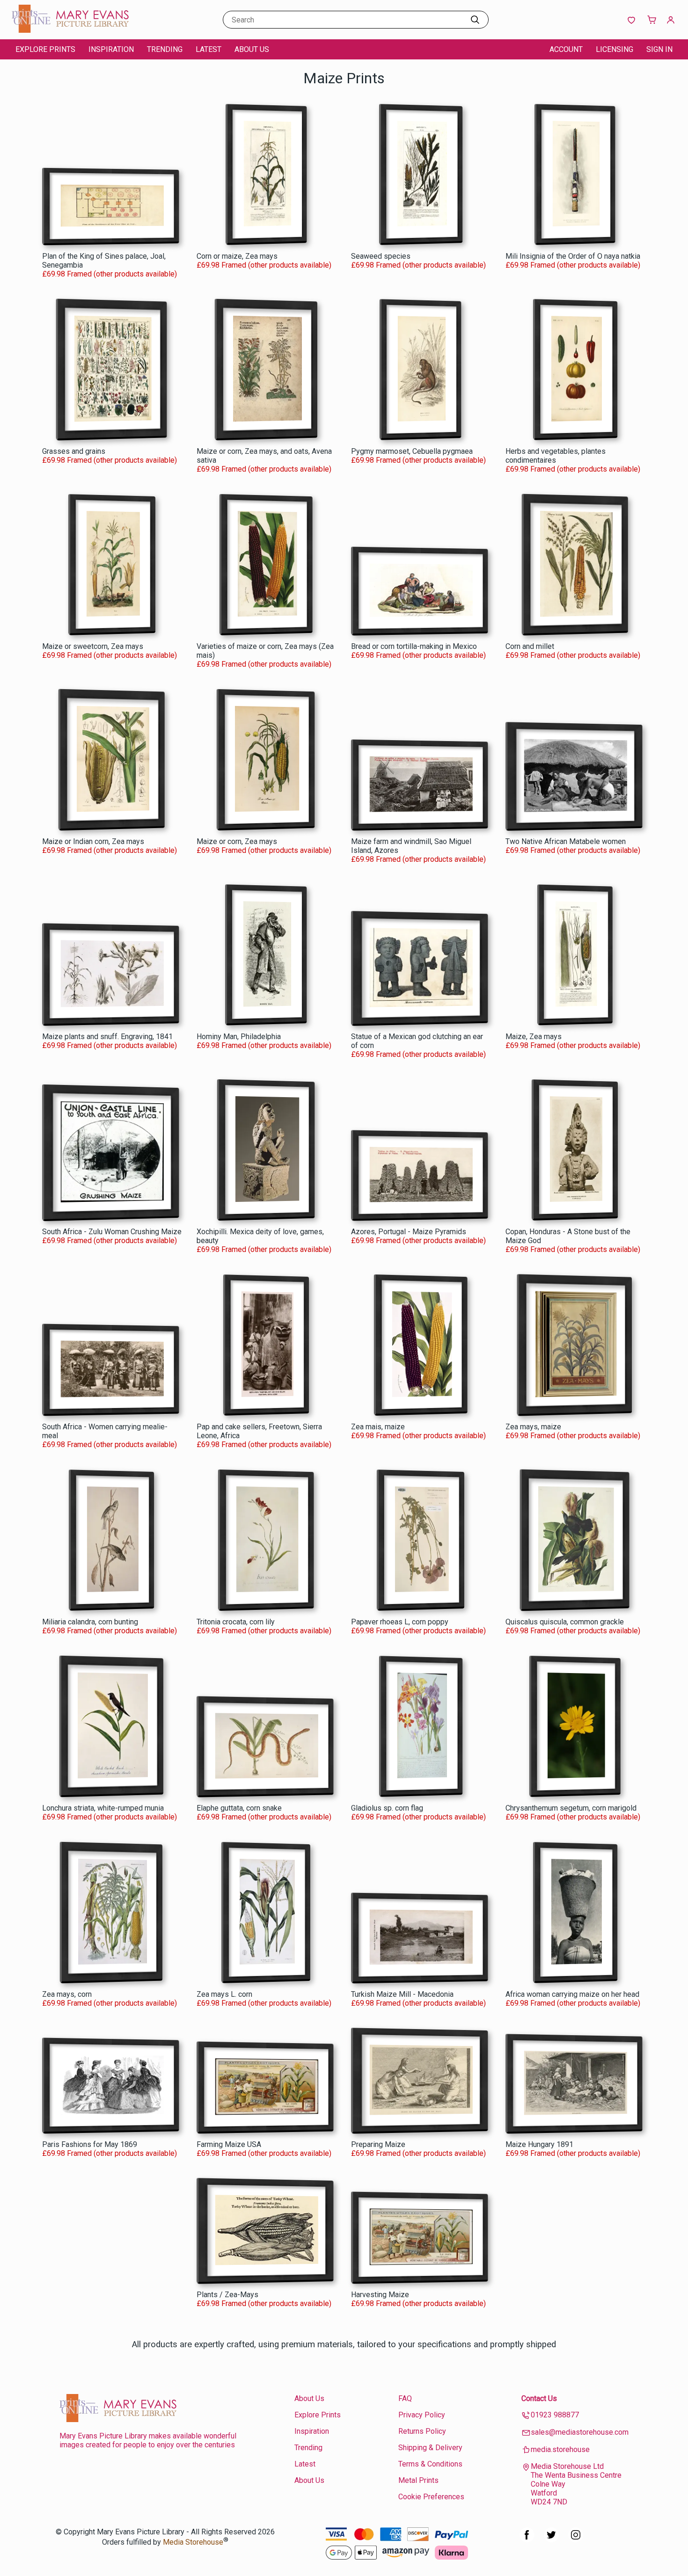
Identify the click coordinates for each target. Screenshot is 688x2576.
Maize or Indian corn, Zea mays (93, 841)
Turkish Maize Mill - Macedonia (402, 1994)
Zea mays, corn (67, 1994)
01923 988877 (555, 2415)
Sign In (659, 49)
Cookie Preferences (431, 2497)
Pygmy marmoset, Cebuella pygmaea (412, 451)
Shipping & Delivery (430, 2448)
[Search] (475, 20)
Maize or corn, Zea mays (237, 841)
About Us (252, 49)
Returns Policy (422, 2431)
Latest (209, 49)
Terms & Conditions (430, 2464)
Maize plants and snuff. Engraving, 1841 (107, 1037)
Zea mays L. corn (224, 1994)
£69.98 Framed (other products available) (110, 274)
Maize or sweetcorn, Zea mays (93, 646)
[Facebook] (527, 2540)
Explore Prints (45, 49)
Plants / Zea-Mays (227, 2295)
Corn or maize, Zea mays (237, 256)
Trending (165, 49)
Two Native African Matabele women (566, 841)
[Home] (70, 30)
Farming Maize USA (229, 2144)
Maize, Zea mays (534, 1037)
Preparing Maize (378, 2144)
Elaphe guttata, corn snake (239, 1808)
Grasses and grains (74, 451)
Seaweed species (381, 256)
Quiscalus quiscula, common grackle (565, 1622)
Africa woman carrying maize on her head (572, 1994)
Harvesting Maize (380, 2295)
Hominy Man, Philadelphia (239, 1037)
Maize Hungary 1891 (539, 2144)
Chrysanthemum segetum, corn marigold (571, 1808)
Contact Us (539, 2398)
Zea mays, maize (533, 1427)
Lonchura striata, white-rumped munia (103, 1808)
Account (566, 49)
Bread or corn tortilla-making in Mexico (414, 646)
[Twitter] (551, 2540)
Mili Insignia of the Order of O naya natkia (573, 256)
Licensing (615, 49)
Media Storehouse (193, 2543)
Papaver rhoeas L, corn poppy (400, 1622)
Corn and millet (530, 646)
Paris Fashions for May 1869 (90, 2144)
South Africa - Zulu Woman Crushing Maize (112, 1232)
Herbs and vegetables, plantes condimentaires (556, 456)
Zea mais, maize (378, 1427)
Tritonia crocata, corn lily (236, 1622)
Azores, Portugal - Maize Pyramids (409, 1232)
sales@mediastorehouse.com (580, 2432)
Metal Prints (418, 2480)
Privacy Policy (422, 2415)
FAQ (405, 2398)
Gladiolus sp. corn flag (387, 1808)
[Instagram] (576, 2540)
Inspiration (111, 49)
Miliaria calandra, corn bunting (90, 1622)
